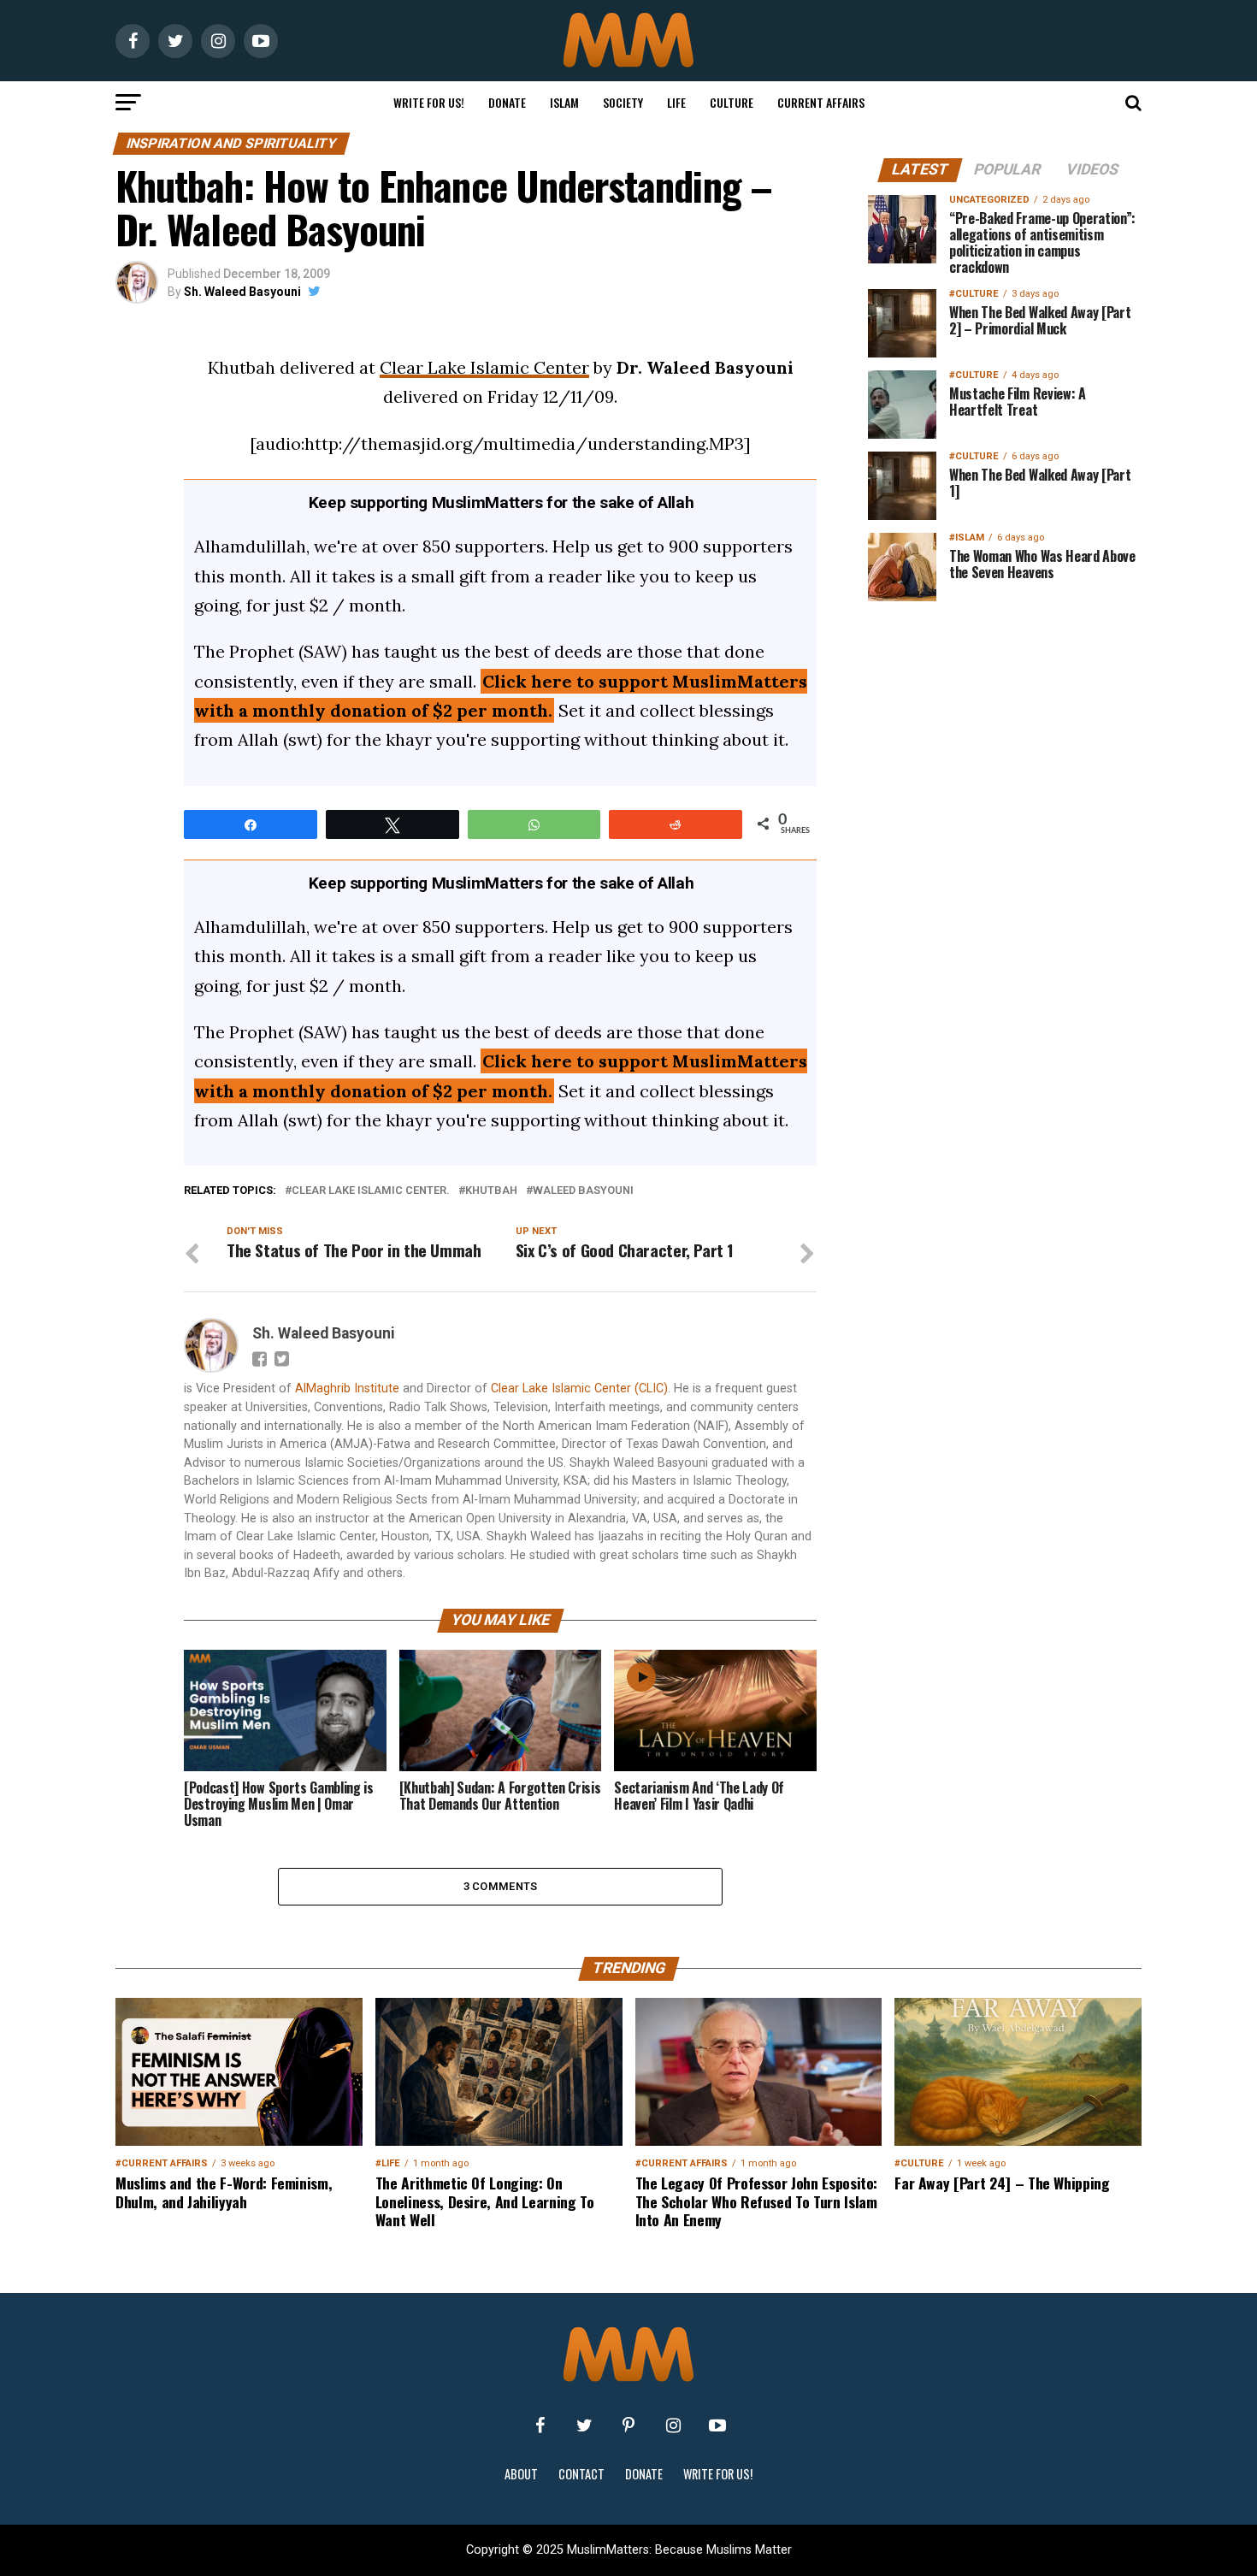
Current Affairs (821, 102)
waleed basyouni (583, 1191)
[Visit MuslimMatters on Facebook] (540, 2425)
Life (676, 102)
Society (623, 102)
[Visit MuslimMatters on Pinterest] (628, 2425)
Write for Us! (429, 102)
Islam (564, 102)
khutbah (491, 1191)
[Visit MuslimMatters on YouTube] (717, 2425)
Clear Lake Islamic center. (371, 1191)
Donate (507, 102)
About (521, 2474)
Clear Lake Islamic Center (484, 367)
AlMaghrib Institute (347, 1388)
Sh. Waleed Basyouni (242, 292)
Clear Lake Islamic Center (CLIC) (579, 1388)
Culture (732, 102)
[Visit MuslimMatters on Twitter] (584, 2425)
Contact (581, 2474)
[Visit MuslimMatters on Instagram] (673, 2425)
